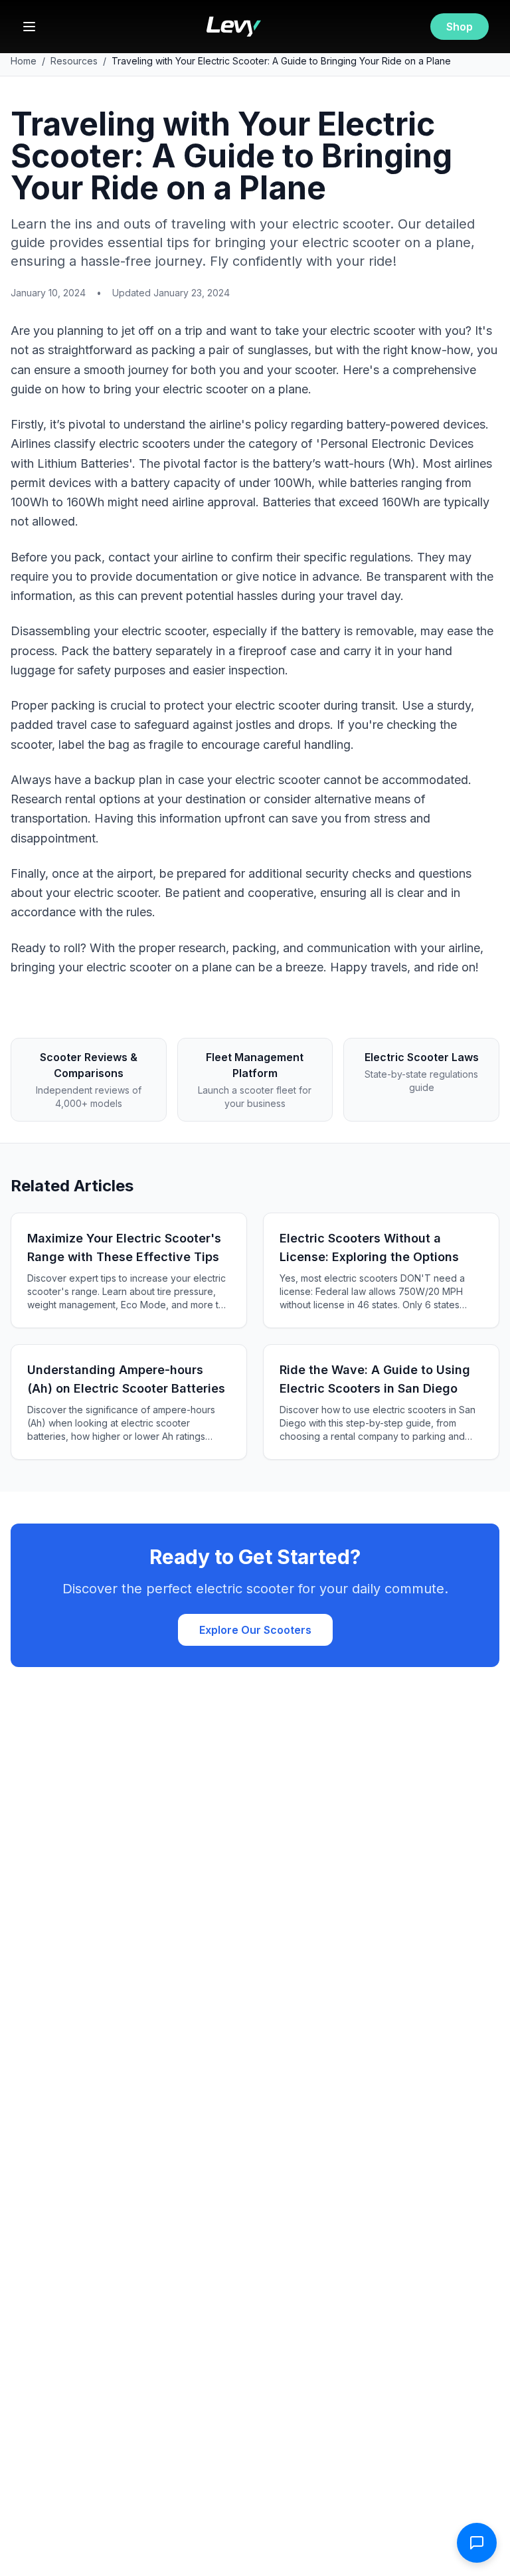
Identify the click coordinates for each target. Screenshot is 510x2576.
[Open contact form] (477, 2543)
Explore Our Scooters (255, 1630)
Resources (74, 61)
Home (24, 61)
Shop (460, 27)
